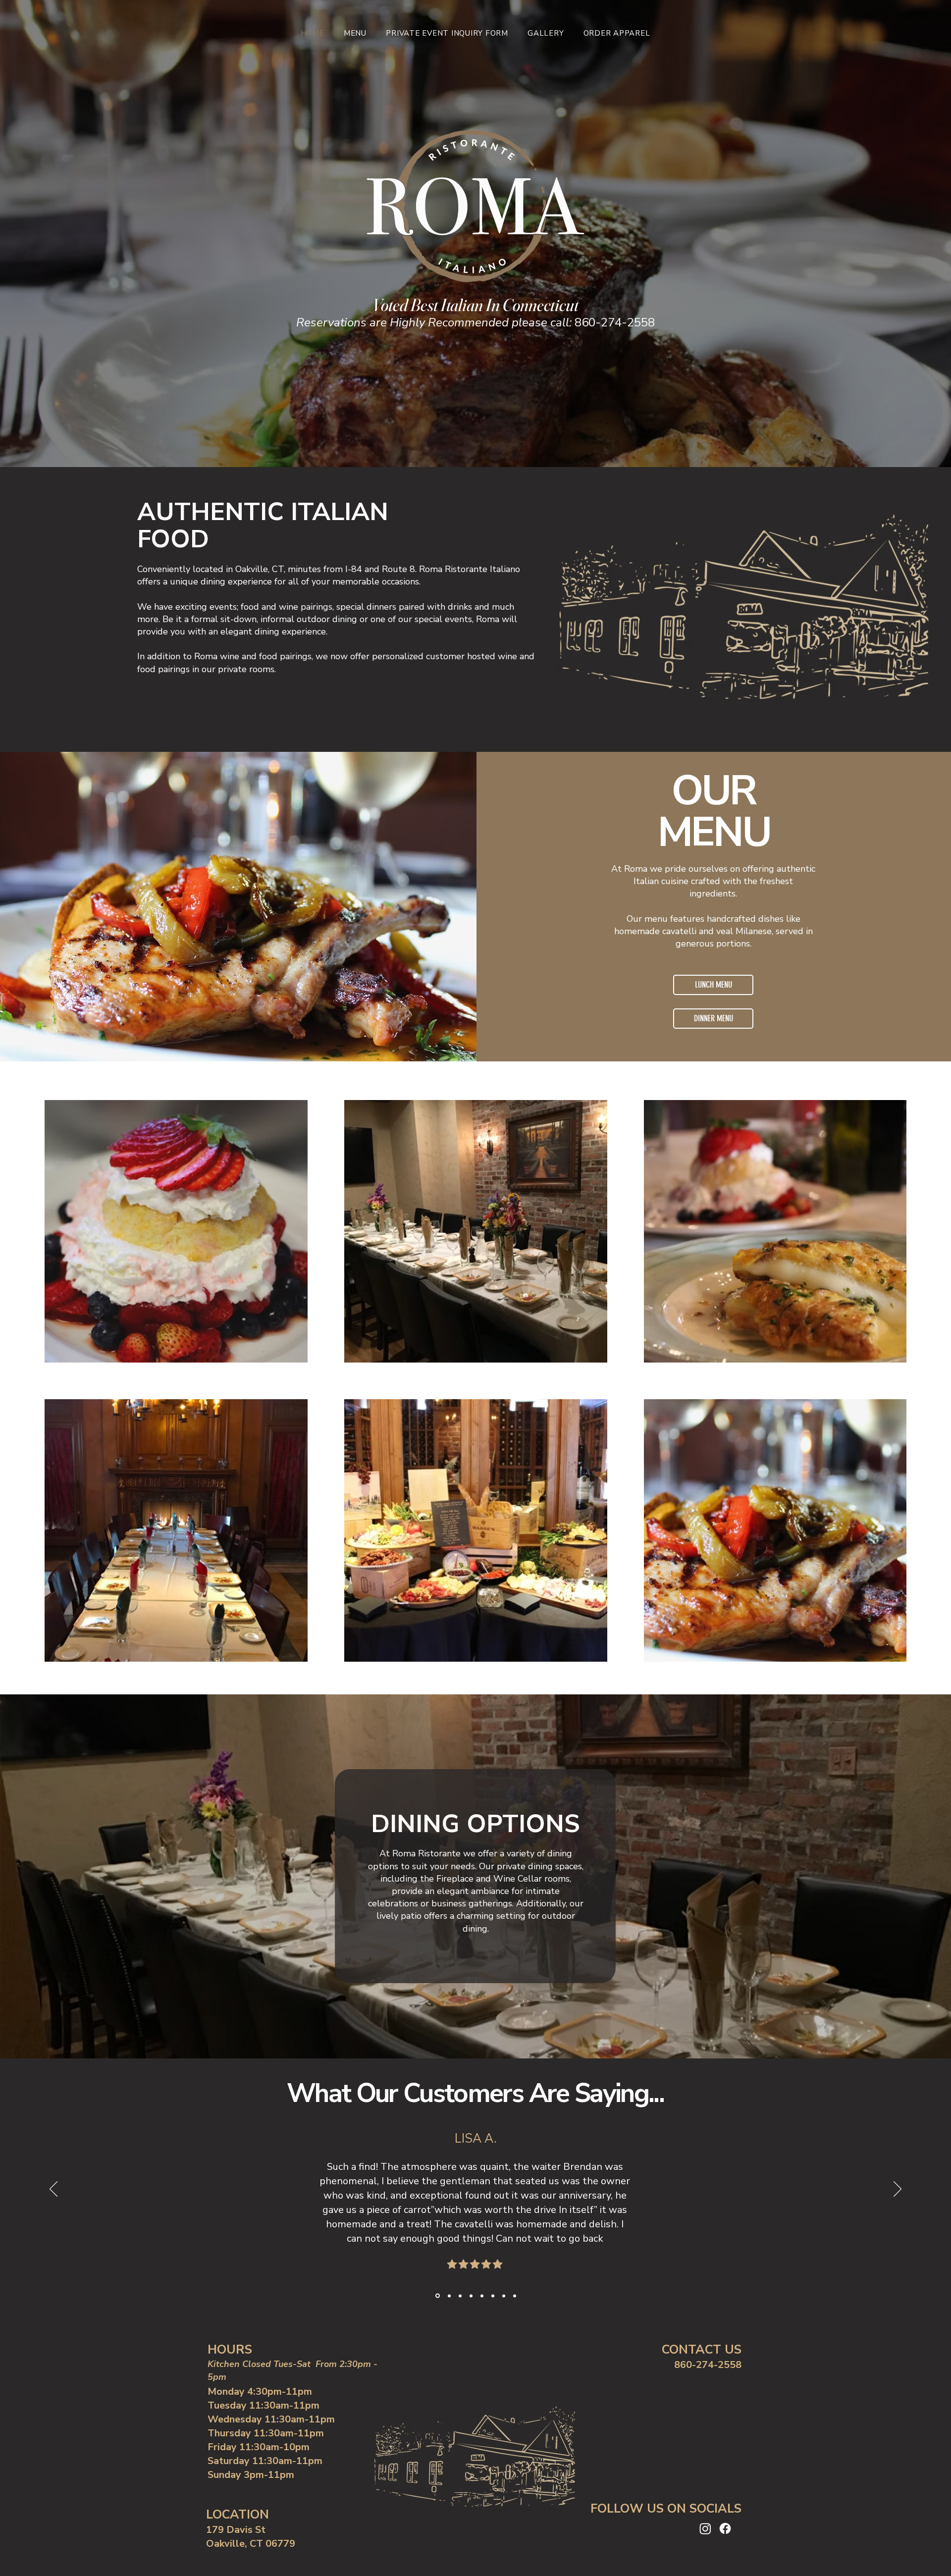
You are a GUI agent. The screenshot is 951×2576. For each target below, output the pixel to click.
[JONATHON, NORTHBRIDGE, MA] (460, 2296)
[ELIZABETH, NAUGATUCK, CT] (471, 2296)
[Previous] (53, 2190)
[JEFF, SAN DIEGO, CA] (504, 2296)
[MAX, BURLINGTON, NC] (493, 2296)
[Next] (898, 2190)
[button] (355, 33)
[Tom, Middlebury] (437, 2296)
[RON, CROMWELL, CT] (449, 2296)
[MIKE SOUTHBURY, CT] (515, 2296)
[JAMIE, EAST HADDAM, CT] (482, 2296)
